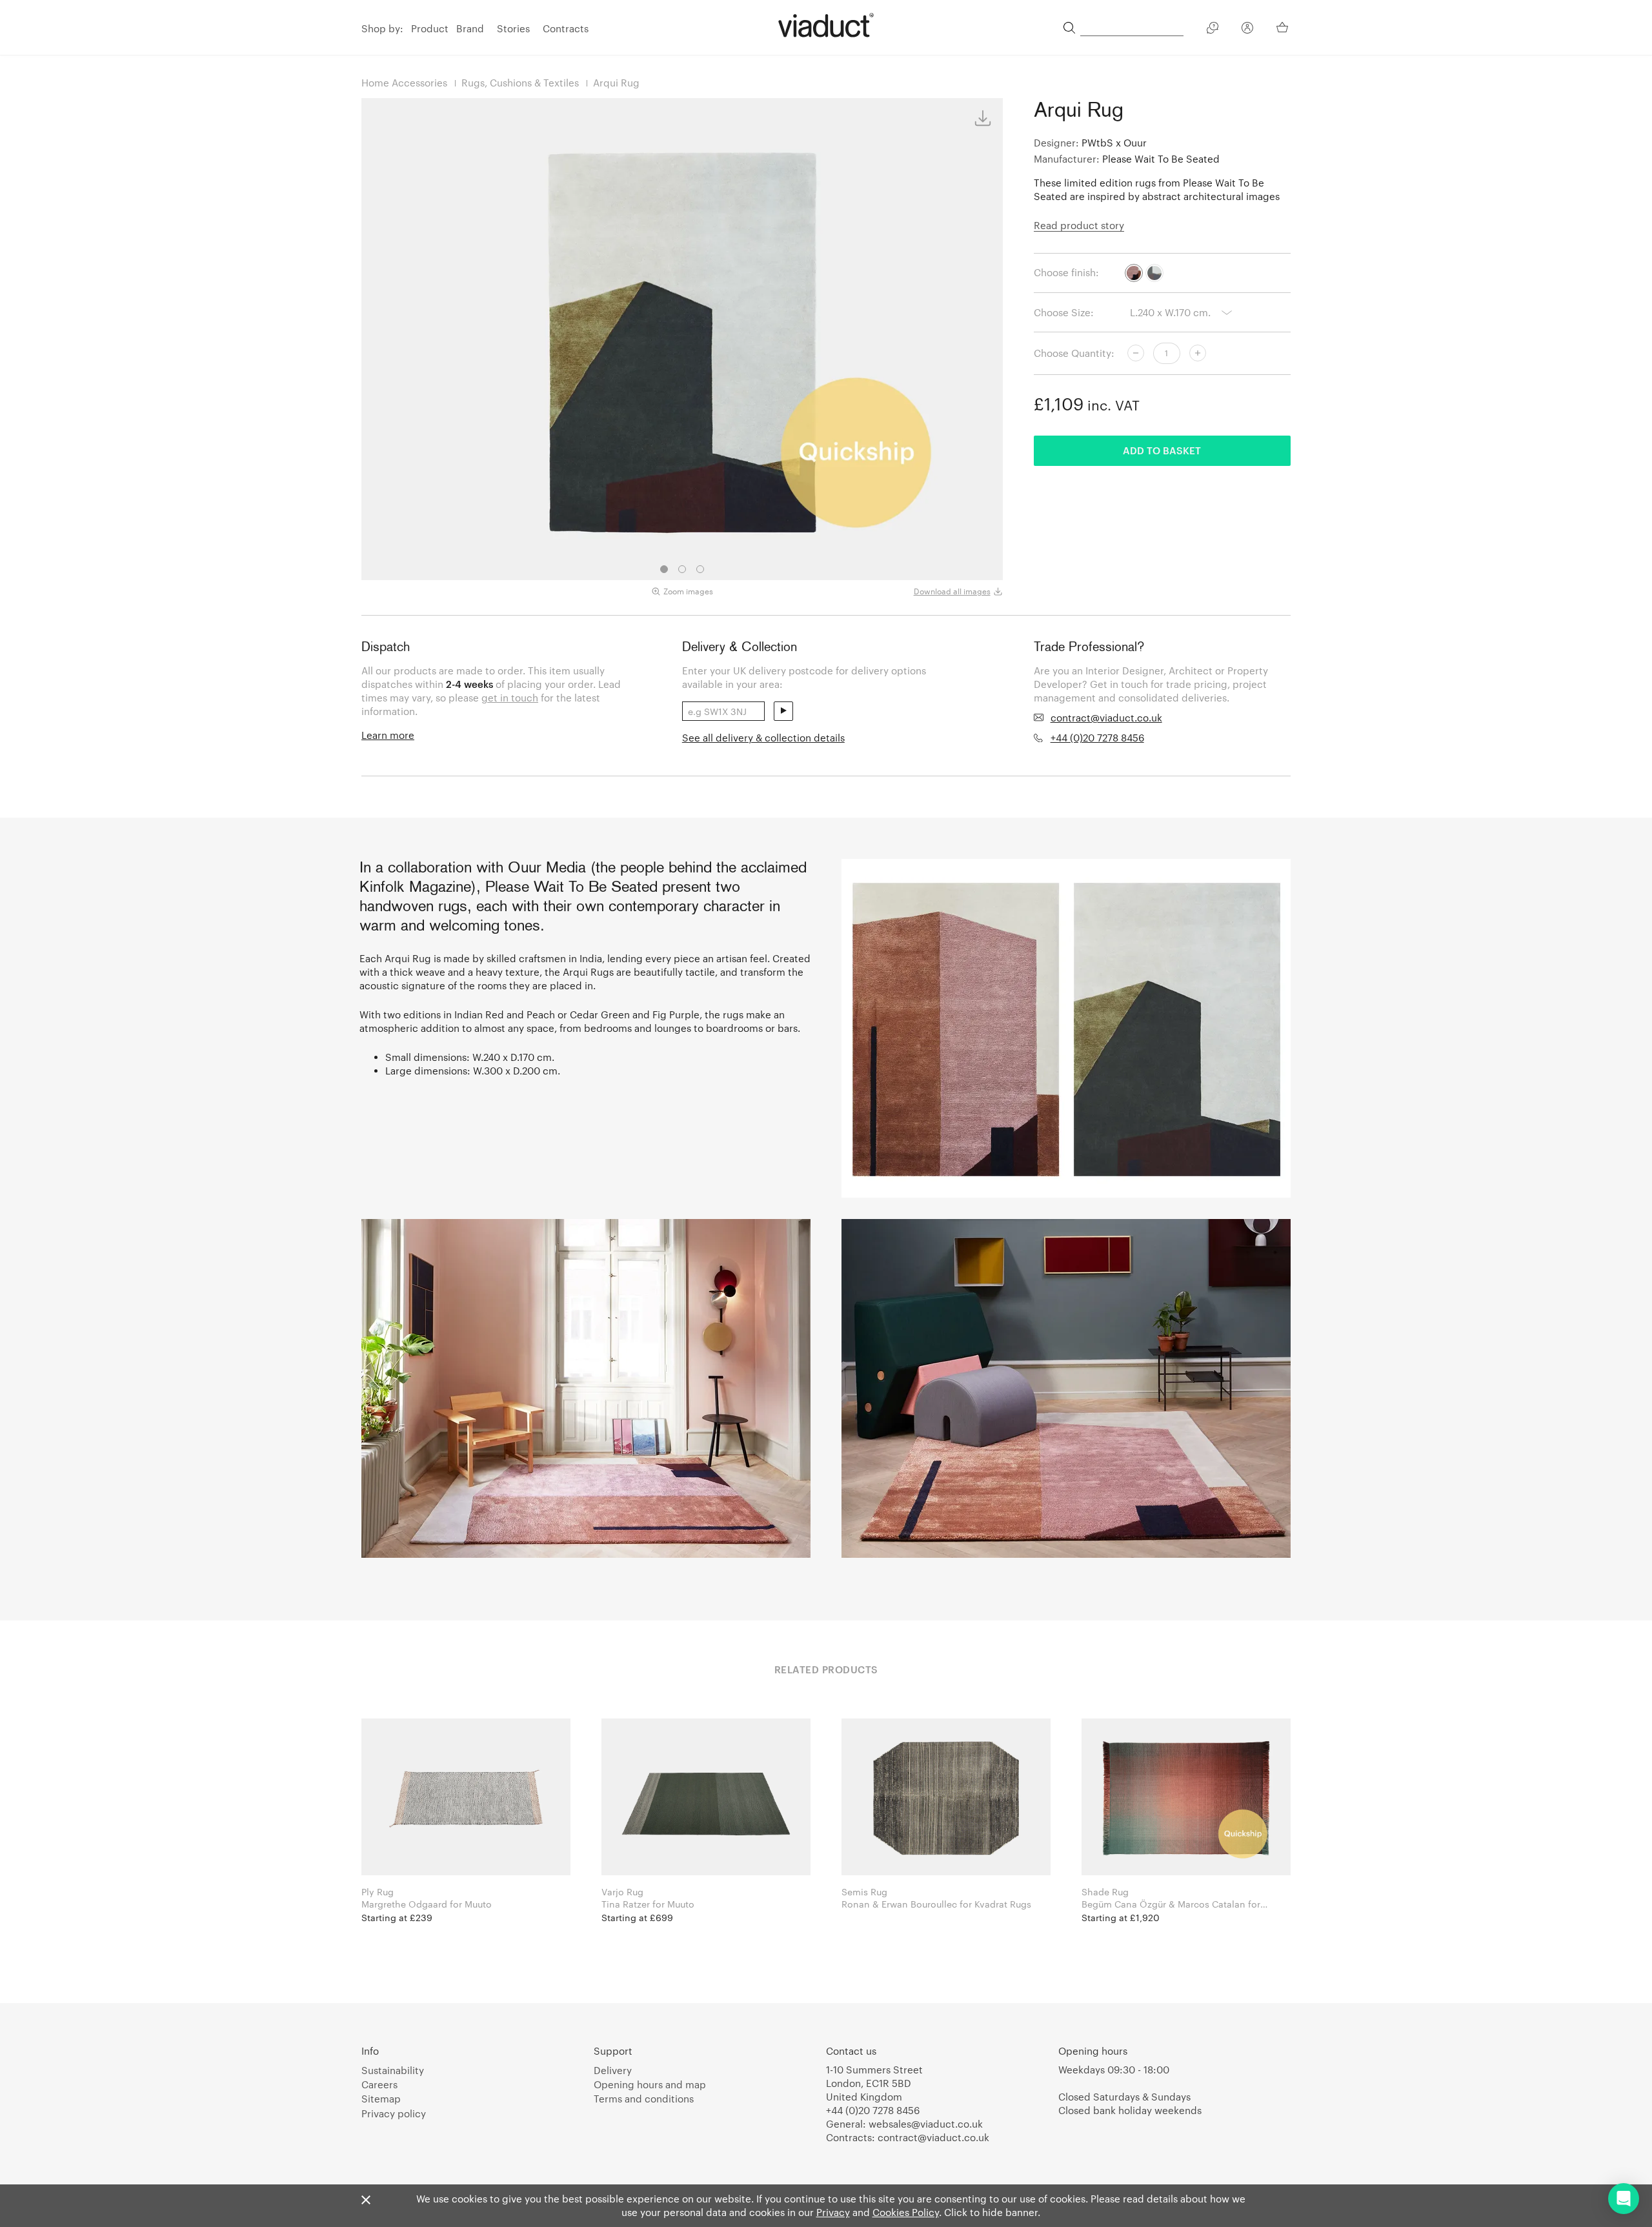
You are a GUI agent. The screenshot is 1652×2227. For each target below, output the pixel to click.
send (783, 711)
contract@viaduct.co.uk (1106, 718)
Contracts (566, 28)
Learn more (388, 735)
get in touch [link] (510, 698)
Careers (379, 2084)
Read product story (1079, 225)
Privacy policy (394, 2113)
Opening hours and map (650, 2084)
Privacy (833, 2212)
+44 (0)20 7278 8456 (1097, 738)
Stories (513, 28)
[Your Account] (1247, 30)
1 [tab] (664, 569)
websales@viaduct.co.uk (926, 2124)
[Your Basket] (1284, 27)
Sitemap (381, 2099)
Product (430, 28)
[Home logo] (826, 25)
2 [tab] (682, 569)
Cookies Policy (906, 2212)
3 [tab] (700, 569)
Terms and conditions (644, 2099)
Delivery (613, 2070)
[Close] (366, 2201)
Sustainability (393, 2070)
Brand (470, 28)
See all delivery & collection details (763, 738)
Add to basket (1162, 450)
